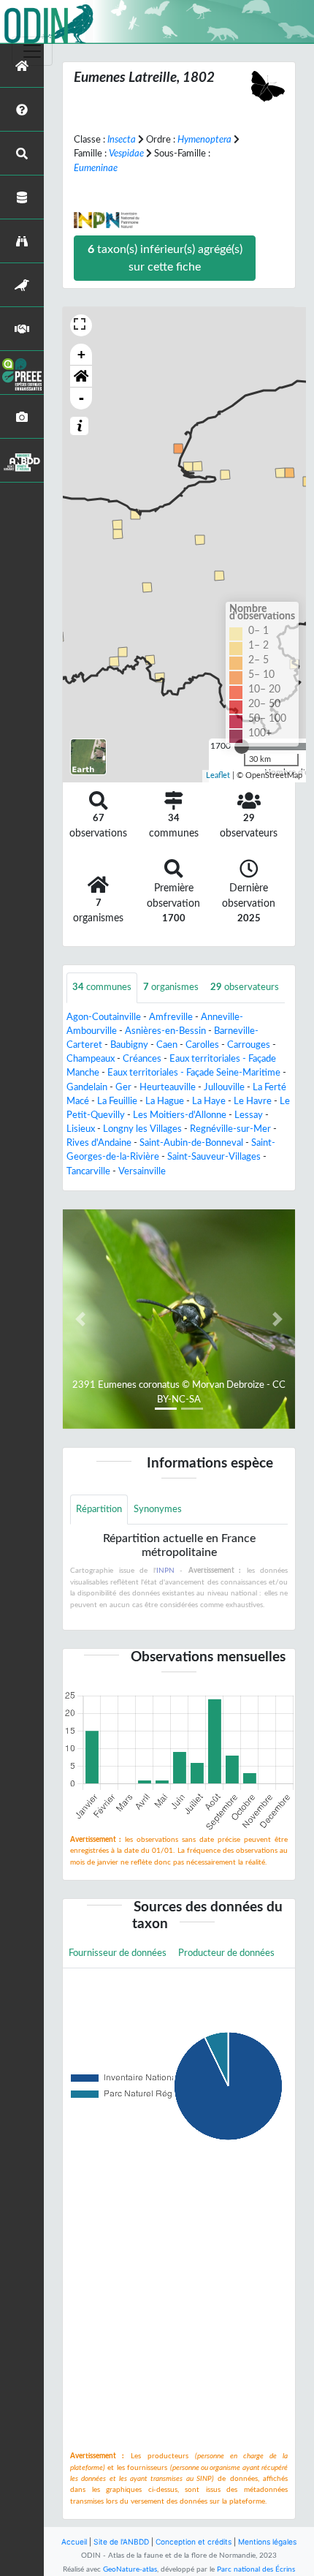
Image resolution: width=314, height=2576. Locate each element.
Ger (123, 1087)
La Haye (209, 1101)
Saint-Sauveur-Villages (214, 1157)
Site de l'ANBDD (121, 2542)
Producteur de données (226, 1953)
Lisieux (81, 1129)
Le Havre (253, 1101)
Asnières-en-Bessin (165, 1031)
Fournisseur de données (118, 1953)
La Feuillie (117, 1101)
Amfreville (171, 1017)
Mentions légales (267, 2542)
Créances (142, 1059)
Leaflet (218, 775)
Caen (167, 1045)
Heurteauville (168, 1087)
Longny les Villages (142, 1129)
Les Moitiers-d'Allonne (180, 1115)
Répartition (99, 1509)
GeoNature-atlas (130, 2569)
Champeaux (91, 1059)
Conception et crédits (194, 2542)
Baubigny (129, 1045)
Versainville (142, 1171)
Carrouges (249, 1045)
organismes (171, 987)
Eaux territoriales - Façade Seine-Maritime (194, 1073)
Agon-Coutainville (104, 1017)
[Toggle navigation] (32, 51)
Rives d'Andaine (99, 1143)
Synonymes (158, 1509)
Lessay (249, 1115)
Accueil (74, 2542)
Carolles (202, 1045)
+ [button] (81, 354)
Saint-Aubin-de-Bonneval (191, 1143)
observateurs (245, 987)
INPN (165, 1571)
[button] (81, 377)
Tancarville (88, 1171)
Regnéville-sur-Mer (230, 1129)
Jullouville (224, 1087)
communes (102, 987)
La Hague (165, 1101)
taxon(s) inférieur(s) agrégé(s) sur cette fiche (165, 258)
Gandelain (87, 1087)
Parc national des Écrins (256, 2569)
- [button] (81, 398)
